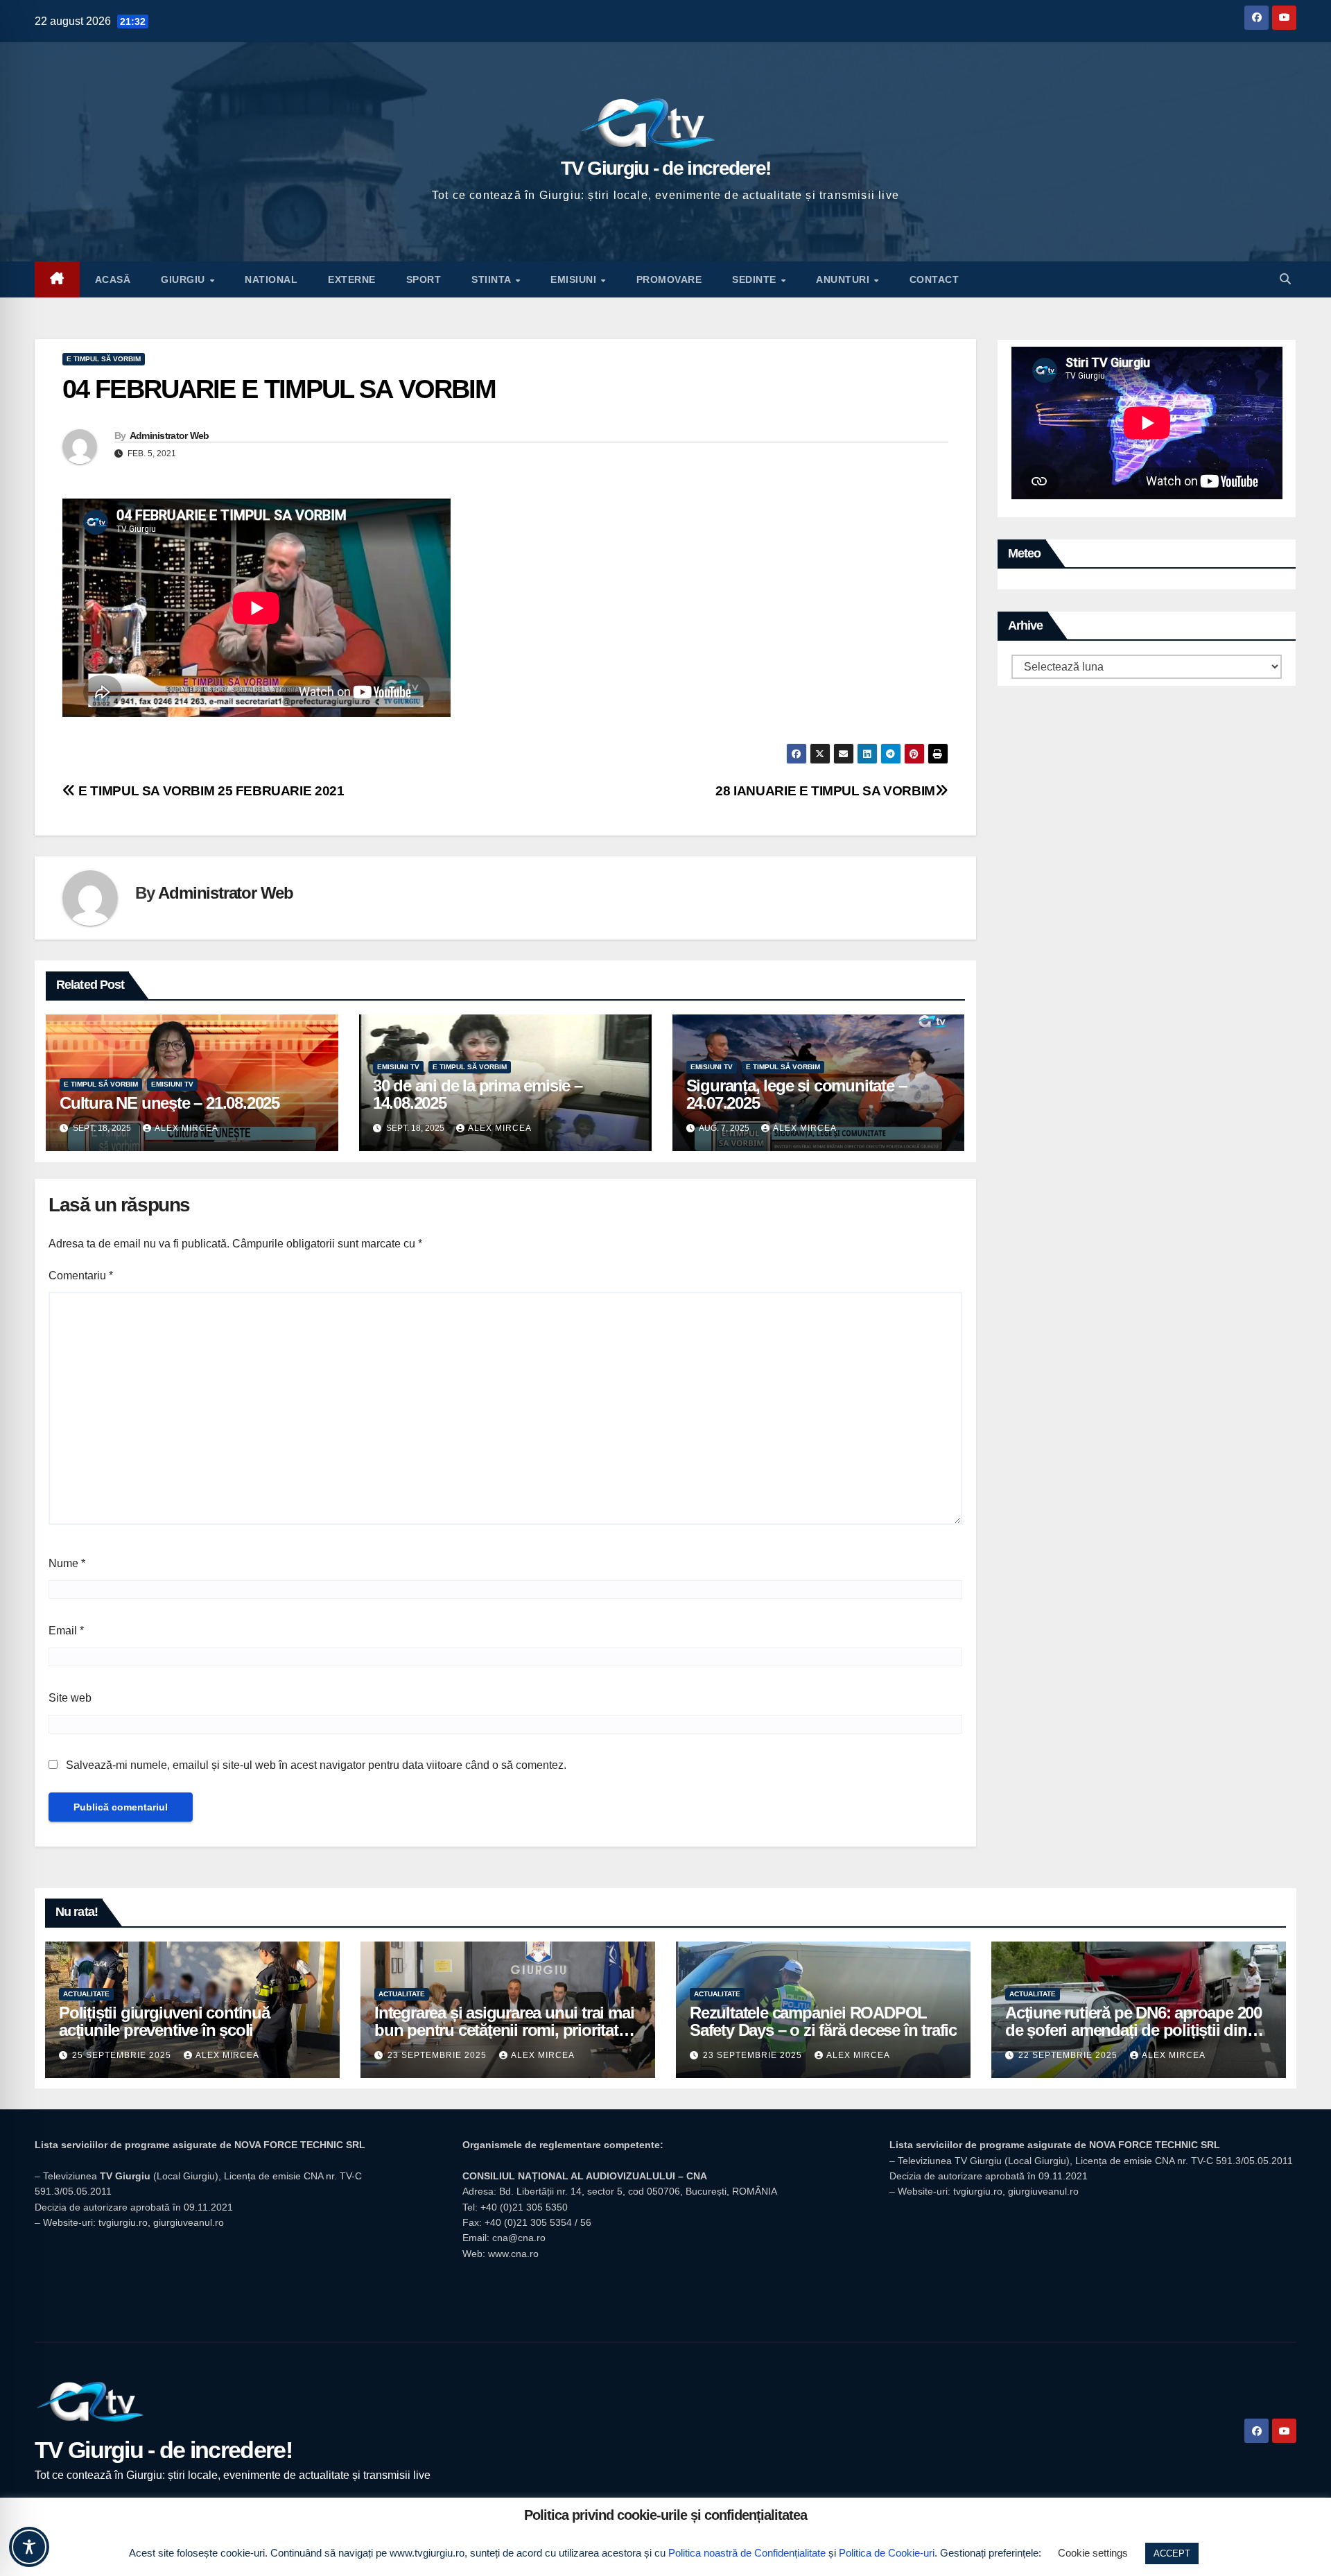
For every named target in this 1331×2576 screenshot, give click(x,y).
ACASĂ (113, 279)
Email (66, 1631)
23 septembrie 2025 (438, 2055)
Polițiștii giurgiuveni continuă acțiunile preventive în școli (164, 2021)
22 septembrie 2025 (1069, 2055)
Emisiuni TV (172, 1084)
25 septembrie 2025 (123, 2055)
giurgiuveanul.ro (189, 2222)
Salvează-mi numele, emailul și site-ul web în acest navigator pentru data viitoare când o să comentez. (316, 1765)
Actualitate (86, 1994)
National (271, 279)
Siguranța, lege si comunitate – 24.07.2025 (797, 1094)
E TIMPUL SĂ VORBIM (104, 359)
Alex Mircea (186, 1128)
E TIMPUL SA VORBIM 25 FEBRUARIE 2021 (210, 791)
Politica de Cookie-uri (887, 2553)
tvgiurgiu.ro (123, 2222)
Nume (67, 1563)
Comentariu (81, 1276)
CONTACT (934, 279)
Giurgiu (184, 279)
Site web (70, 1698)
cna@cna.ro (519, 2238)
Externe (352, 279)
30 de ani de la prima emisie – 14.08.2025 (478, 1094)
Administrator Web (169, 435)
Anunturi (844, 279)
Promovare (669, 279)
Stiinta (493, 279)
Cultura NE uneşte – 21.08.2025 (169, 1103)
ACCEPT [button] (1172, 2553)
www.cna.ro (513, 2254)
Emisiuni (575, 279)
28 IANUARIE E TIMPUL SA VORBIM (825, 791)
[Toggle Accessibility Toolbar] (29, 2547)
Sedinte (756, 279)
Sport (424, 279)
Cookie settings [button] (1093, 2553)
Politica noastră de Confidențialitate (747, 2553)
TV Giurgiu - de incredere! (666, 168)
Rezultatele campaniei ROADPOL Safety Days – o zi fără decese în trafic (823, 2021)
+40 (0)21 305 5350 (524, 2207)
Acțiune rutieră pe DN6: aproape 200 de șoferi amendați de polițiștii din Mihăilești (1133, 2030)
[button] (1285, 279)
